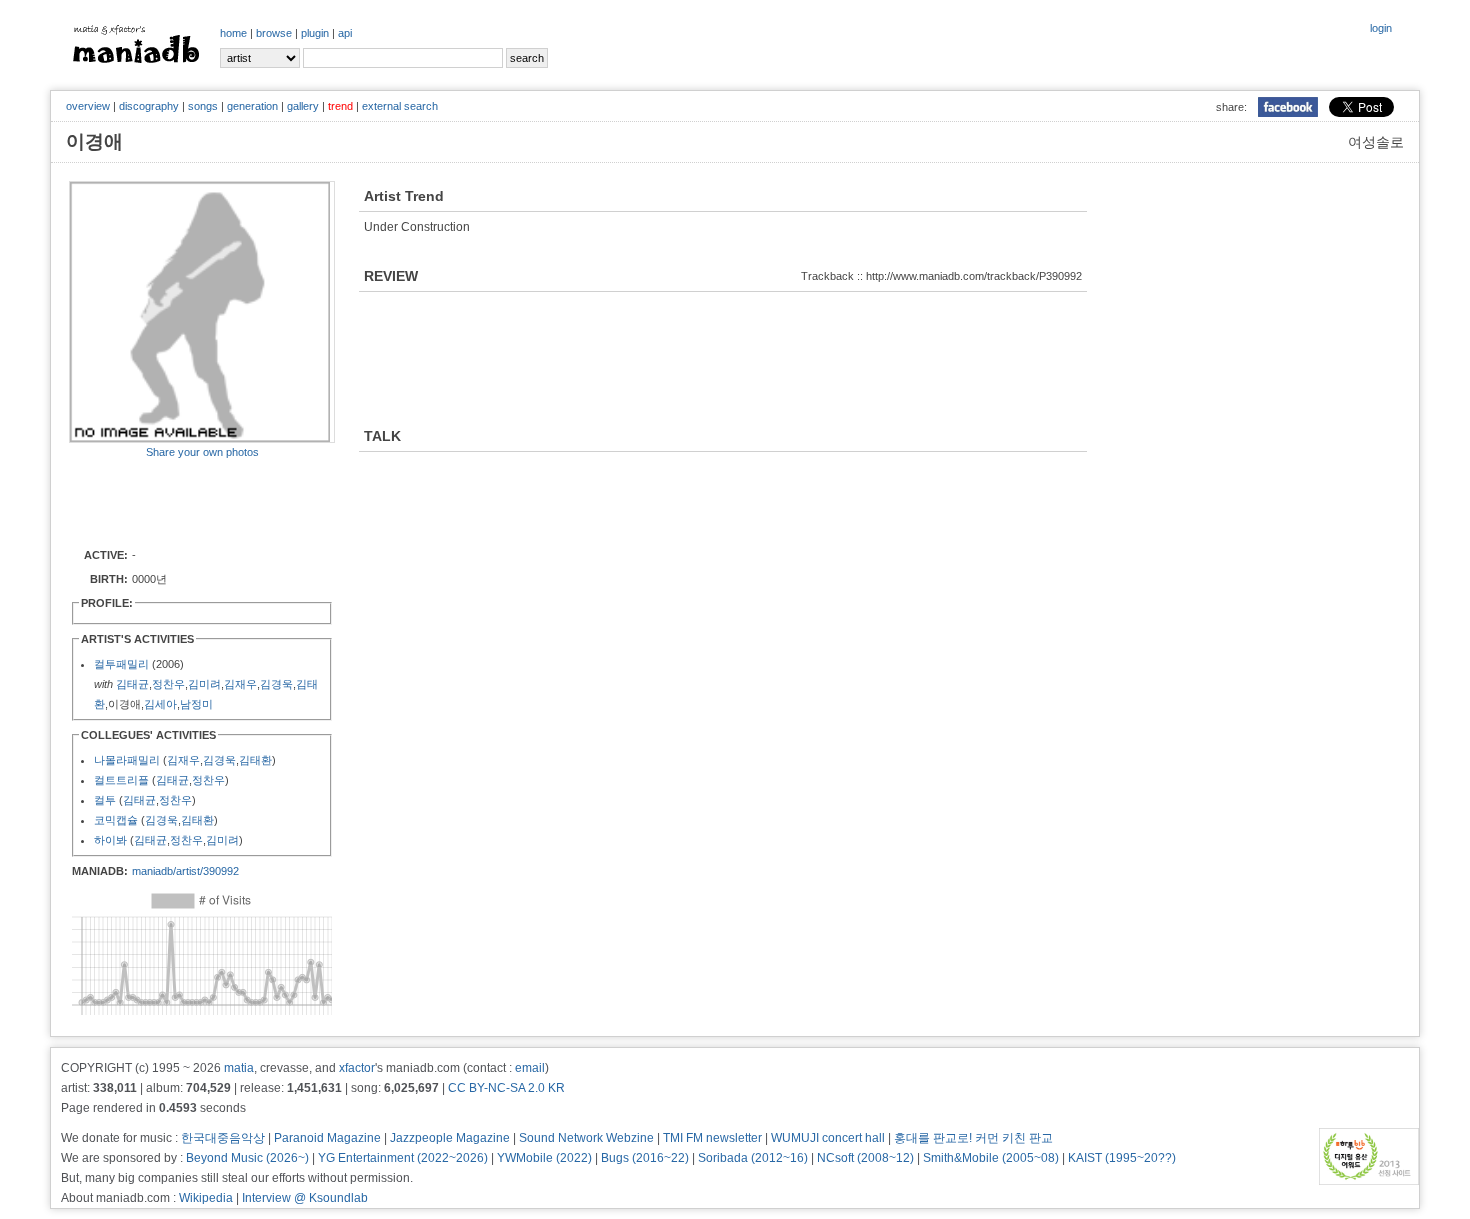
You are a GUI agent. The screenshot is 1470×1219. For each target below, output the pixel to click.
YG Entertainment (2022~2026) (403, 1158)
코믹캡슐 (116, 820)
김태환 (255, 760)
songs (203, 106)
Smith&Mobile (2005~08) (991, 1158)
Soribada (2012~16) (753, 1158)
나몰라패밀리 (127, 760)
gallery (303, 106)
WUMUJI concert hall (828, 1138)
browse (274, 33)
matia (239, 1068)
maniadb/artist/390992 (185, 871)
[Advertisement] (186, 502)
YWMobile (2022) (544, 1158)
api (345, 33)
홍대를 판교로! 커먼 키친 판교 (973, 1138)
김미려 (204, 684)
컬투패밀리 (121, 664)
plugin (315, 33)
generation (252, 106)
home (233, 33)
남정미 (196, 704)
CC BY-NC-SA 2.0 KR (506, 1088)
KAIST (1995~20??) (1122, 1158)
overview (88, 106)
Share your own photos (202, 452)
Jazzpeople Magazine (450, 1138)
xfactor (357, 1068)
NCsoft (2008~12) (865, 1158)
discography (149, 106)
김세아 (160, 704)
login (1381, 28)
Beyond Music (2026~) (247, 1158)
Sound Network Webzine (586, 1138)
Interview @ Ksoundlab (305, 1198)
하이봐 (110, 840)
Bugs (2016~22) (645, 1158)
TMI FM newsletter (712, 1138)
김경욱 (276, 684)
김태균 (132, 684)
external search (400, 106)
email (530, 1068)
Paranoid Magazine (327, 1138)
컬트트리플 (121, 780)
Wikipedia (206, 1198)
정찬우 (168, 684)
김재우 (240, 684)
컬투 (105, 800)
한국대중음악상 (223, 1138)
